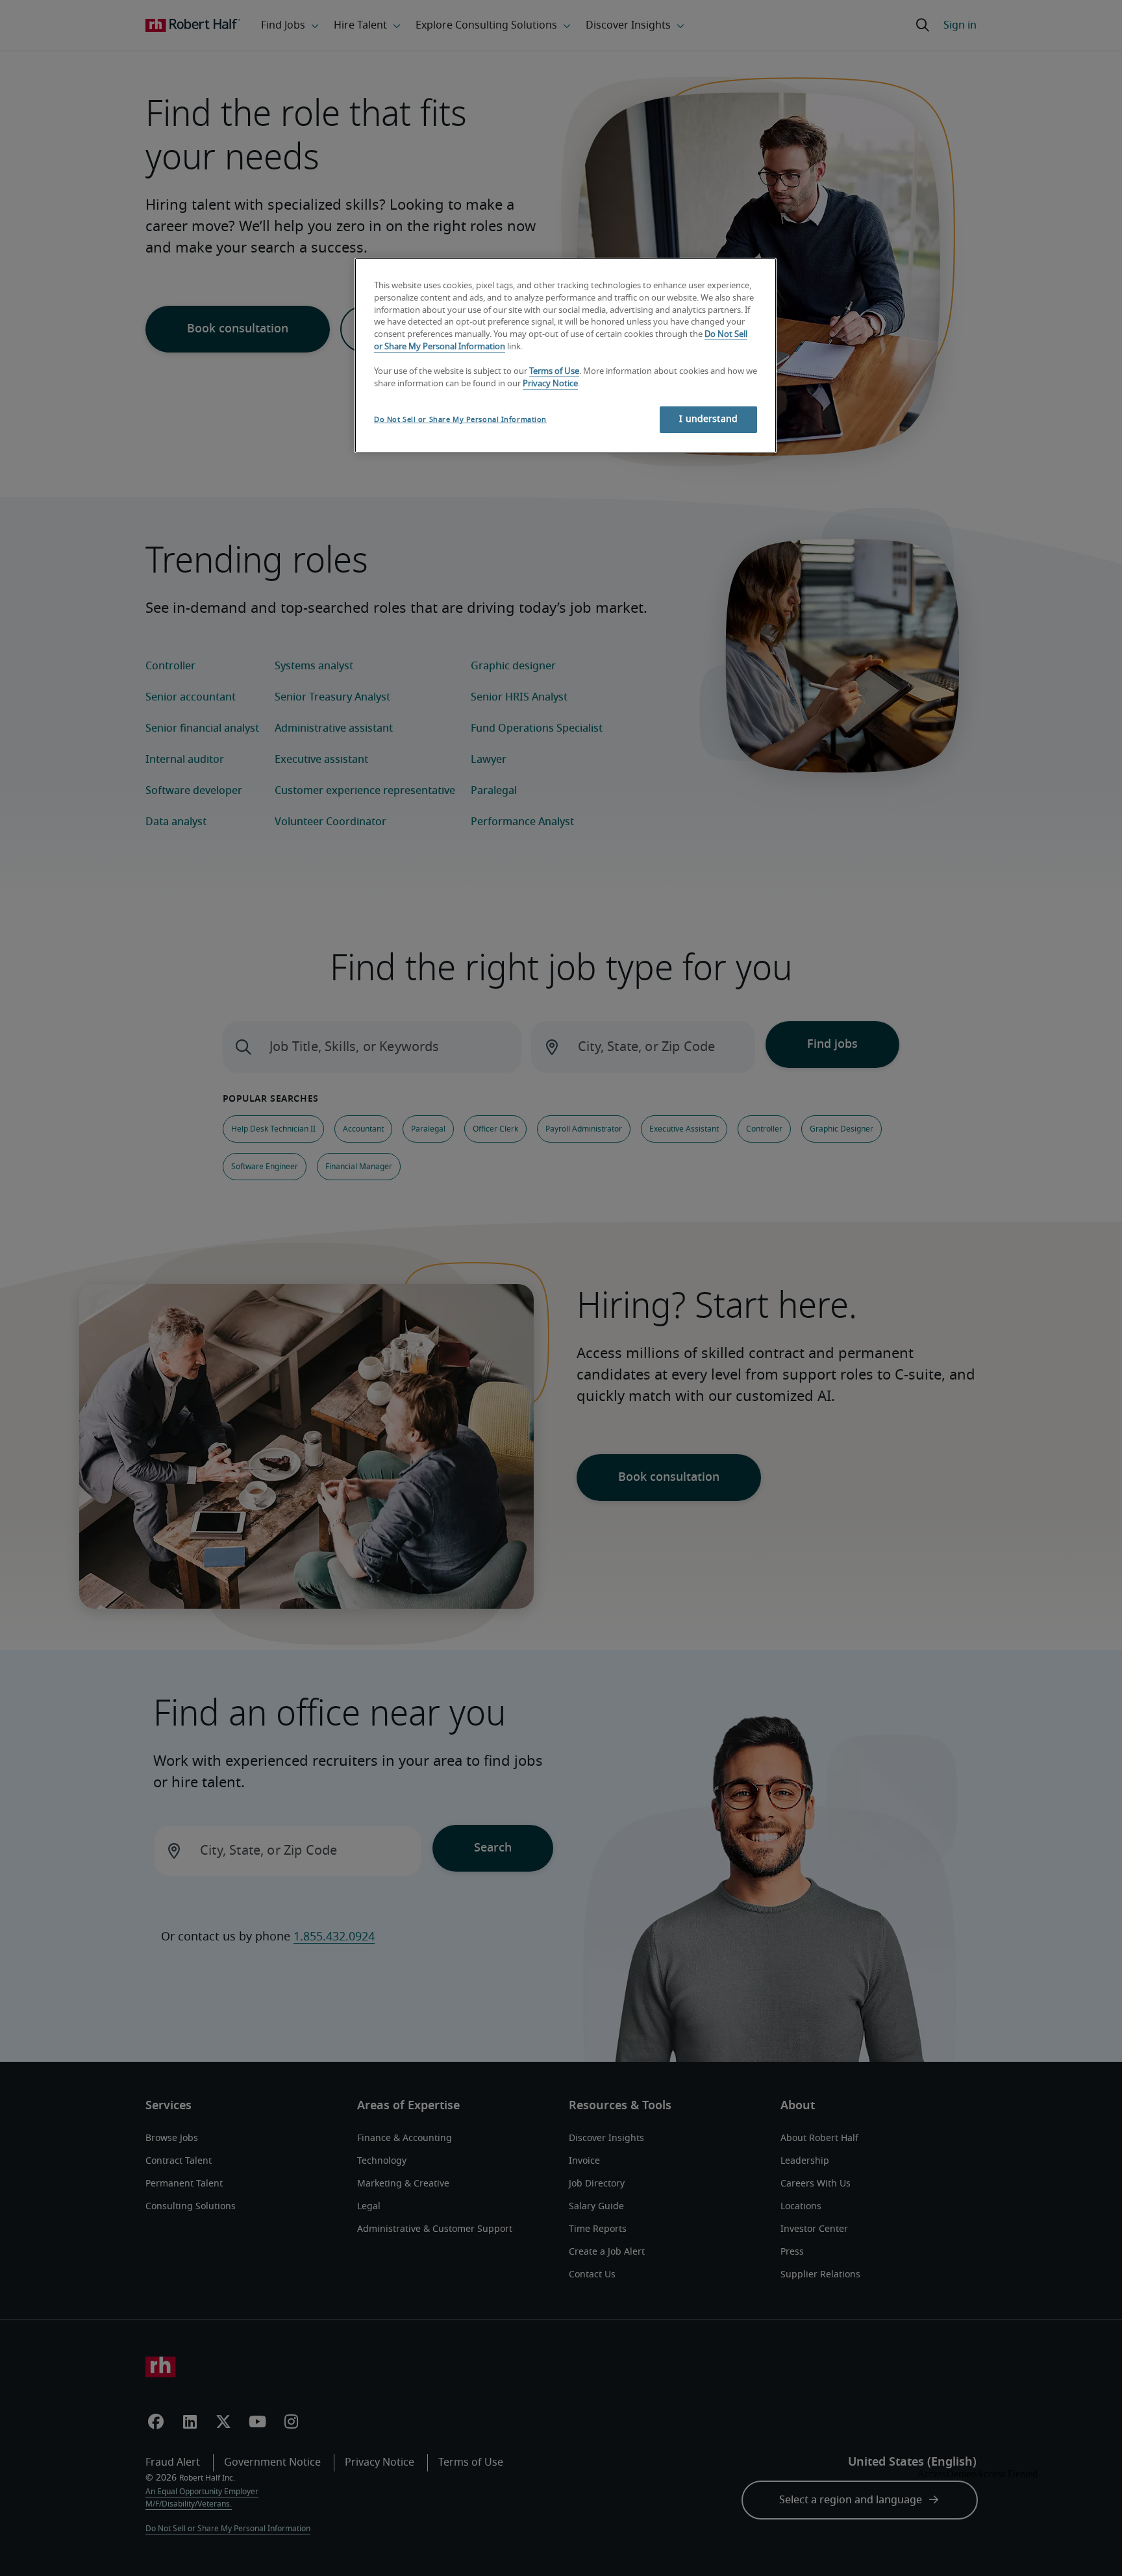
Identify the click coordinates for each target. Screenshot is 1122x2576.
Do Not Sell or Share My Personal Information (460, 420)
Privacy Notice (550, 384)
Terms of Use (554, 372)
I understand (708, 419)
